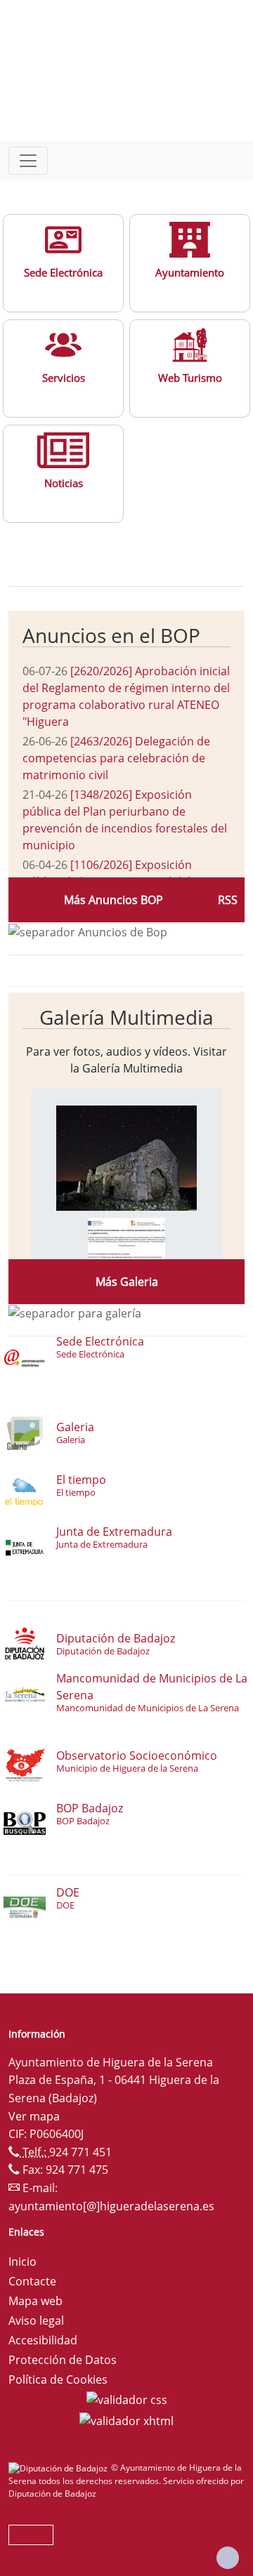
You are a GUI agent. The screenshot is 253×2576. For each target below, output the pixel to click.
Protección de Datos (63, 2360)
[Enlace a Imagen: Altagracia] (126, 1157)
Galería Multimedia (126, 1017)
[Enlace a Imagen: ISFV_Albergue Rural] (126, 1248)
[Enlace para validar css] (127, 2399)
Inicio (22, 2262)
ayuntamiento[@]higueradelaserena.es (111, 2206)
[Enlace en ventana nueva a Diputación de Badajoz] (60, 2468)
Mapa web (35, 2301)
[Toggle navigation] (28, 161)
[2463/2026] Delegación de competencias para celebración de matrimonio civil (116, 758)
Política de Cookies (58, 2379)
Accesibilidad (43, 2340)
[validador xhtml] (126, 2419)
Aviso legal (36, 2321)
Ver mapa (34, 2116)
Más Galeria (127, 1282)
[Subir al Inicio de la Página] (228, 2558)
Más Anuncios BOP (113, 900)
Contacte (32, 2281)
